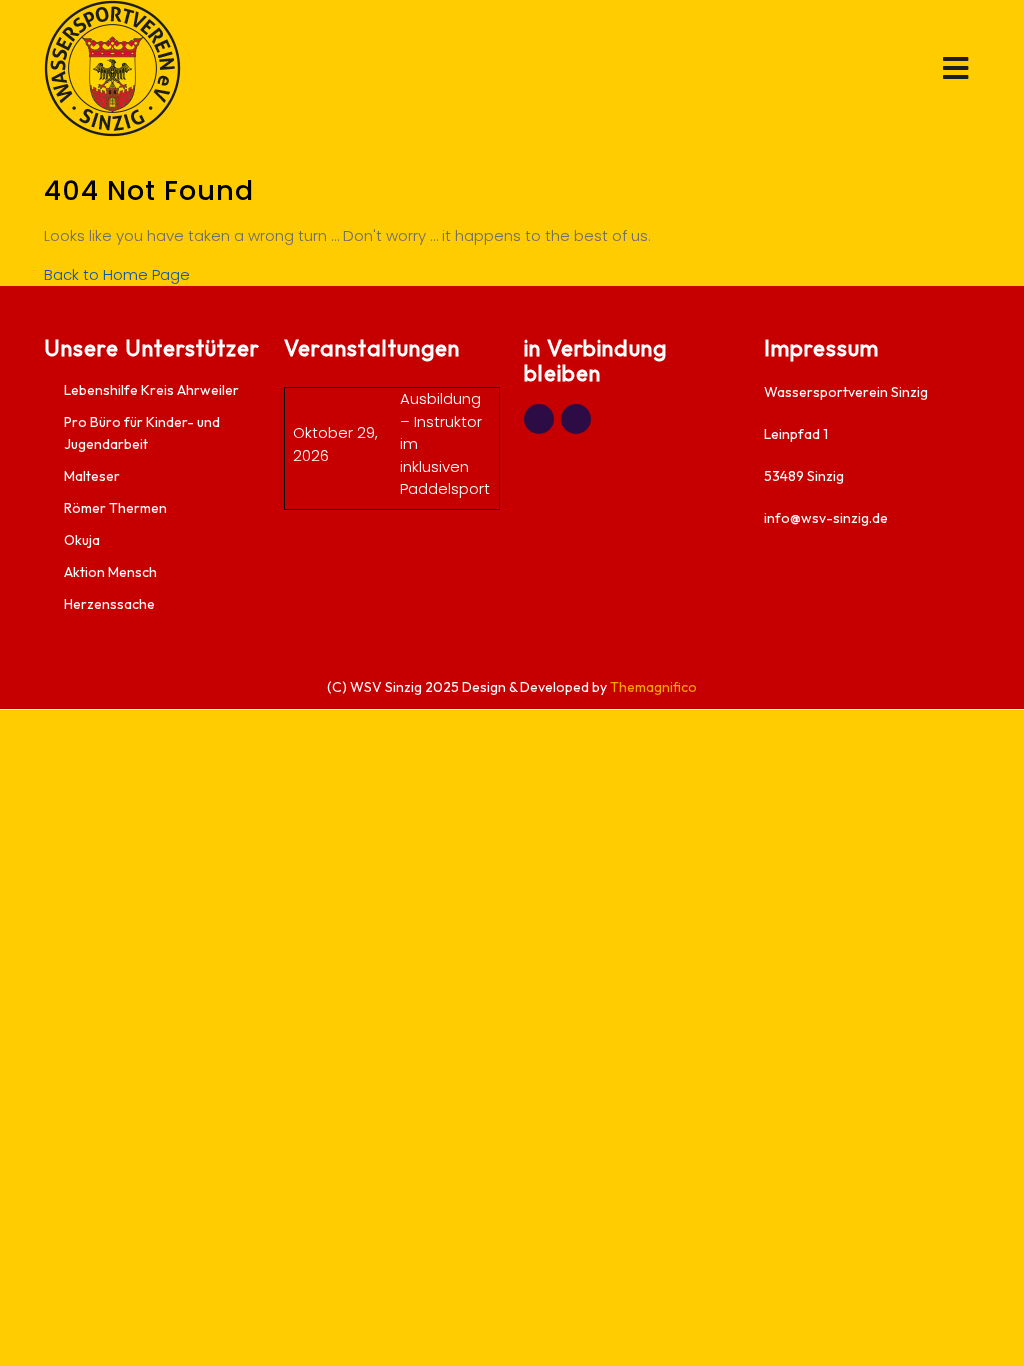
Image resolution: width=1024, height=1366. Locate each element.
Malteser (92, 476)
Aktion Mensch (110, 572)
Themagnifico (652, 687)
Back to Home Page (117, 274)
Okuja (82, 540)
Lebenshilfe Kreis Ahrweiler (151, 390)
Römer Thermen (115, 508)
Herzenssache (109, 604)
